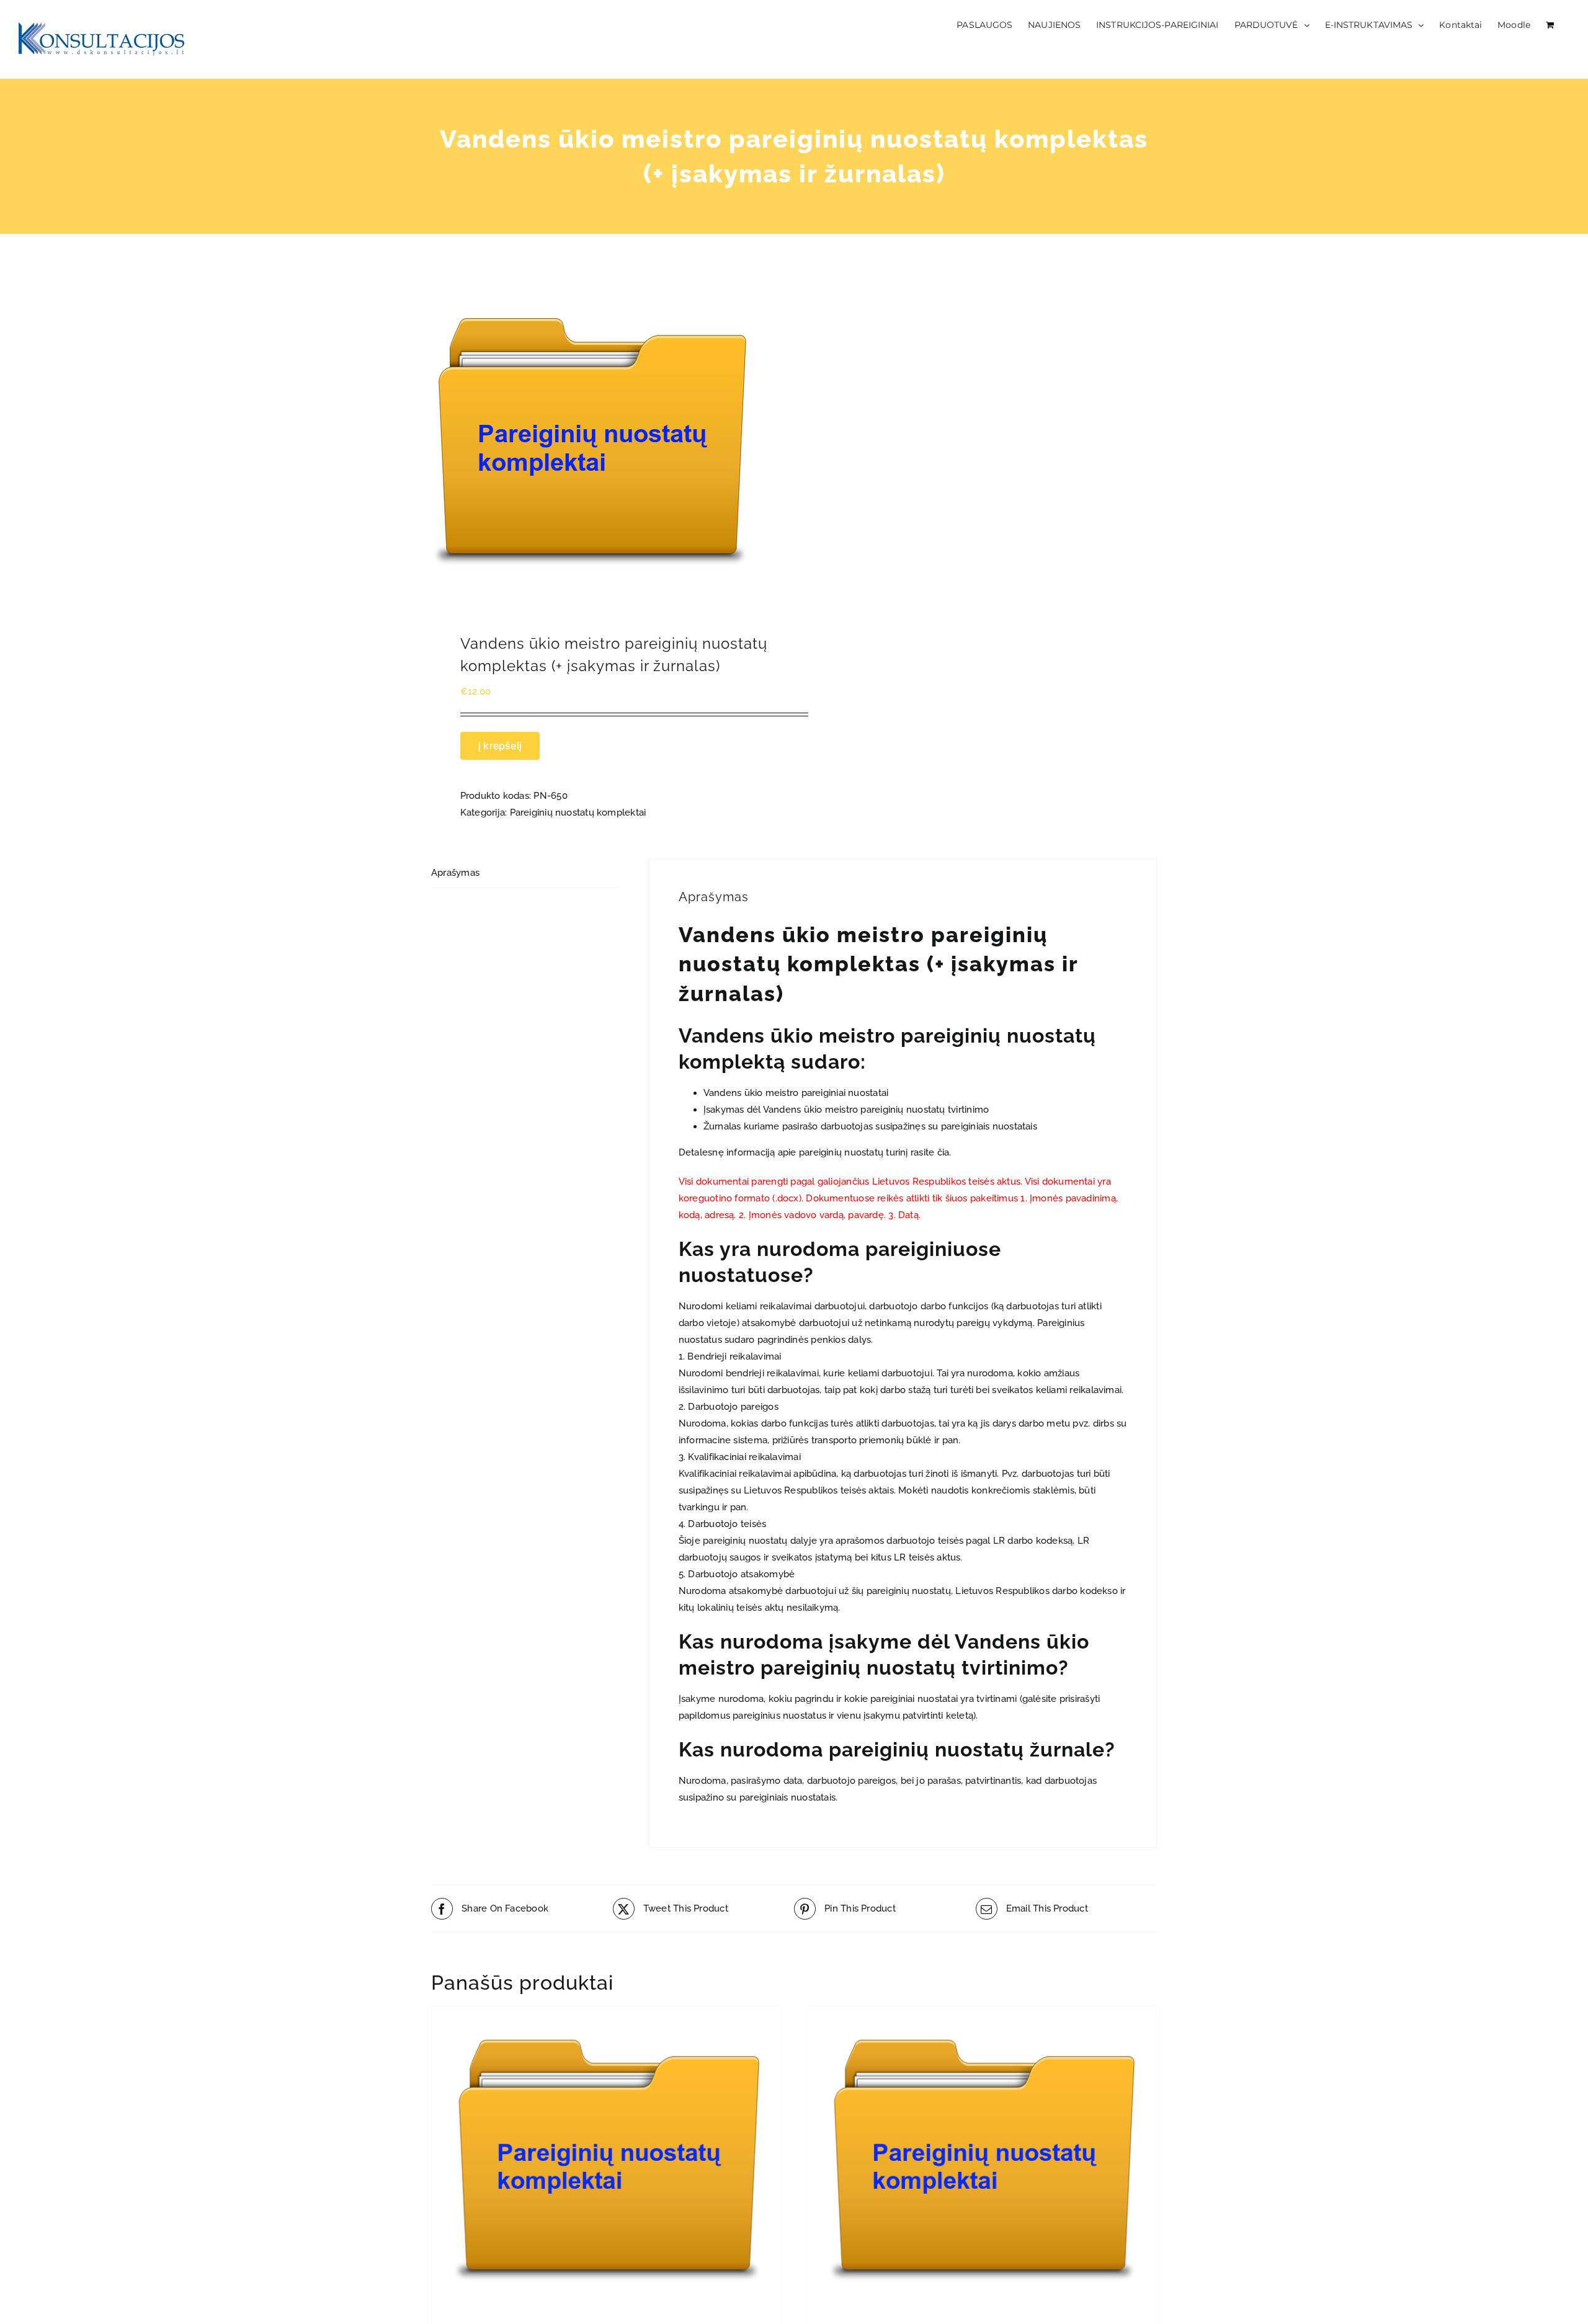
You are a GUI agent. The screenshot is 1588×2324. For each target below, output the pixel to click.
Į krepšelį (500, 746)
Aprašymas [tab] (455, 873)
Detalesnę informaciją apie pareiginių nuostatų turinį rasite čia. (815, 1152)
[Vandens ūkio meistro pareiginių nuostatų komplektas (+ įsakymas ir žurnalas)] (605, 443)
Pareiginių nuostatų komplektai (578, 813)
